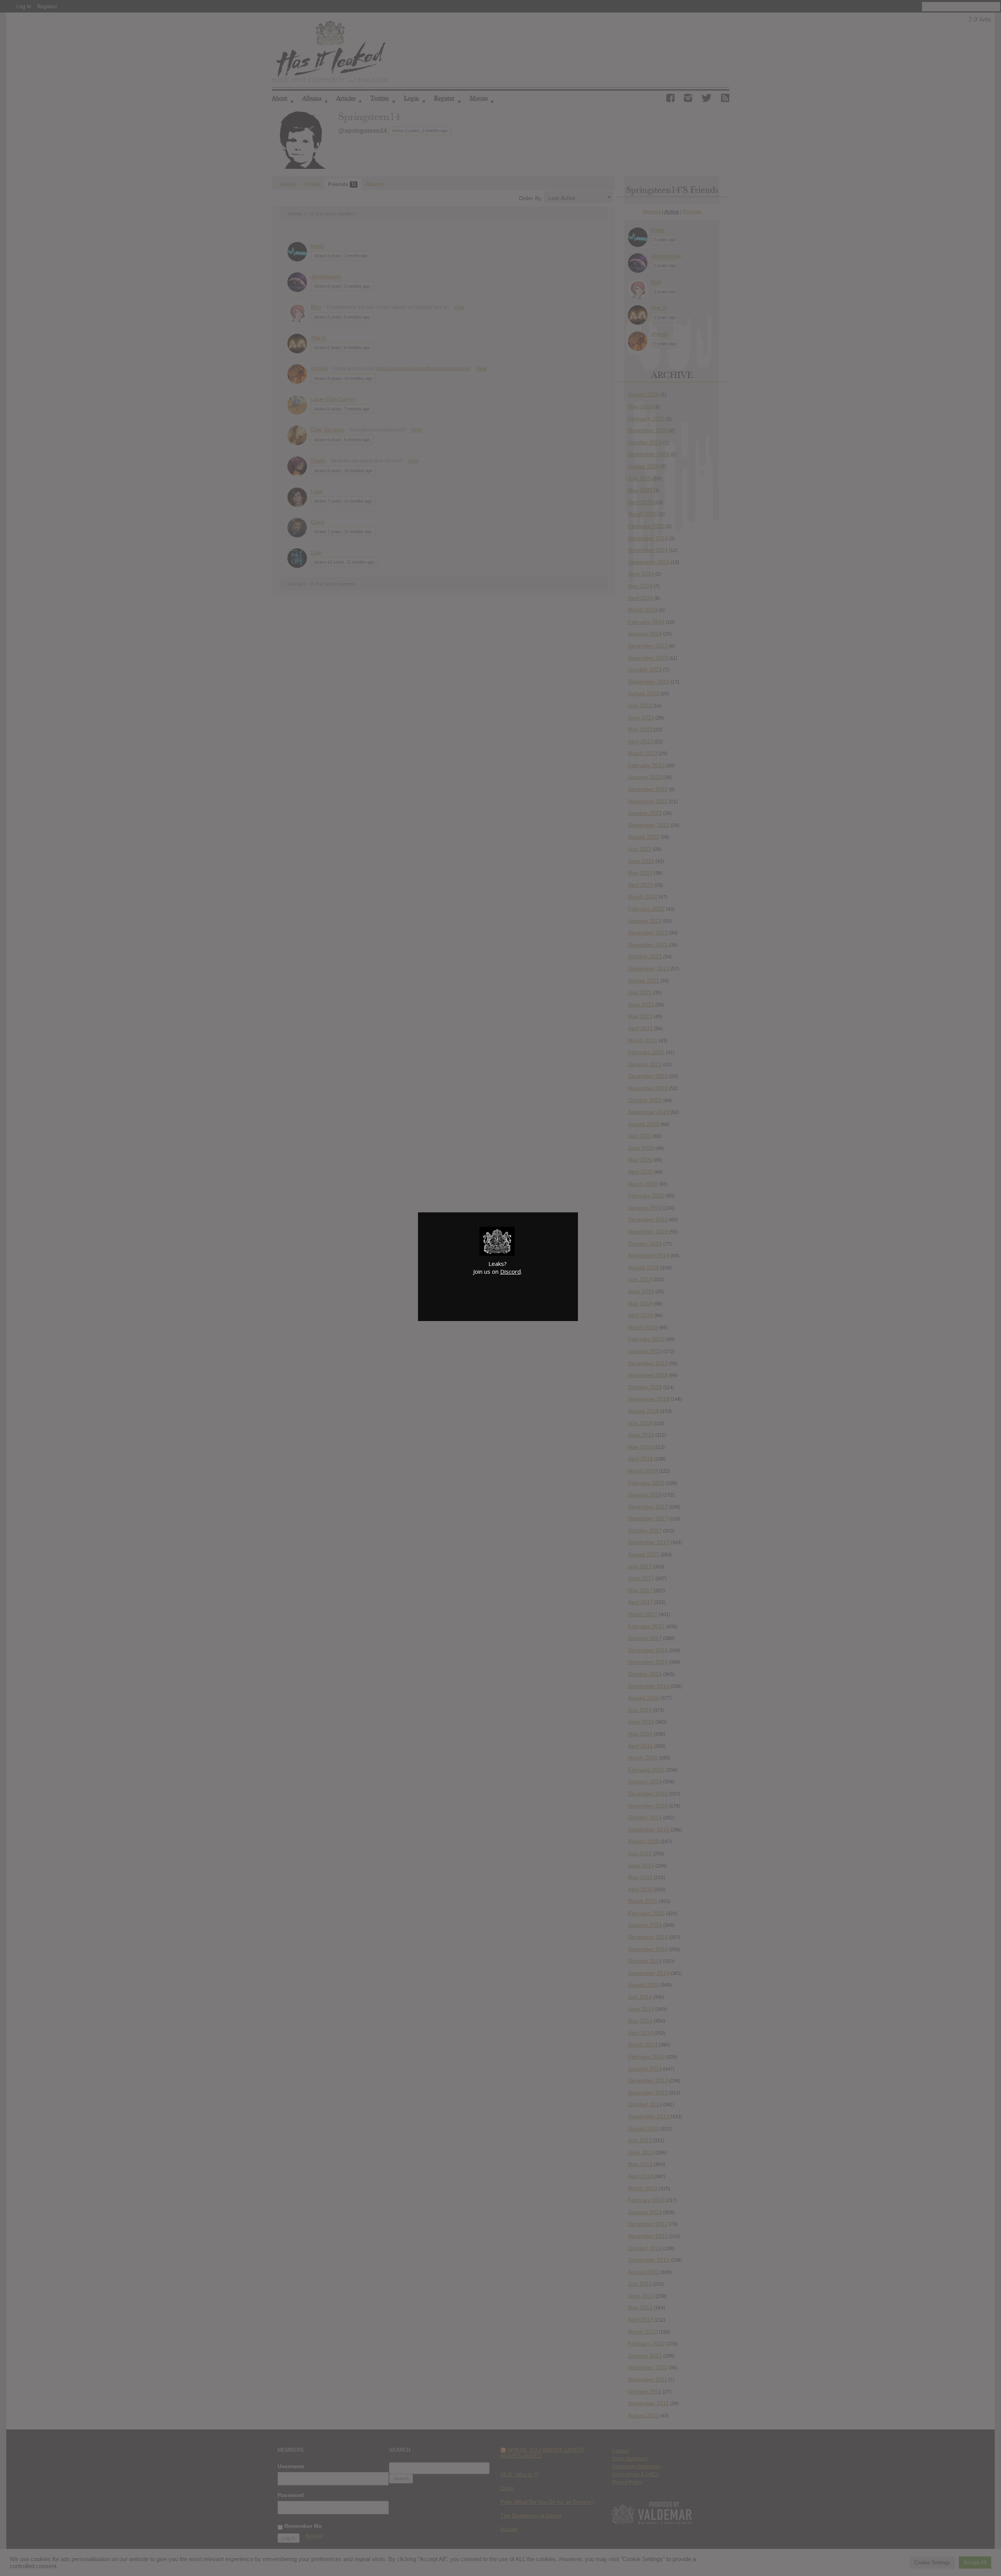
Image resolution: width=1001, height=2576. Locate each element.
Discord (510, 1271)
